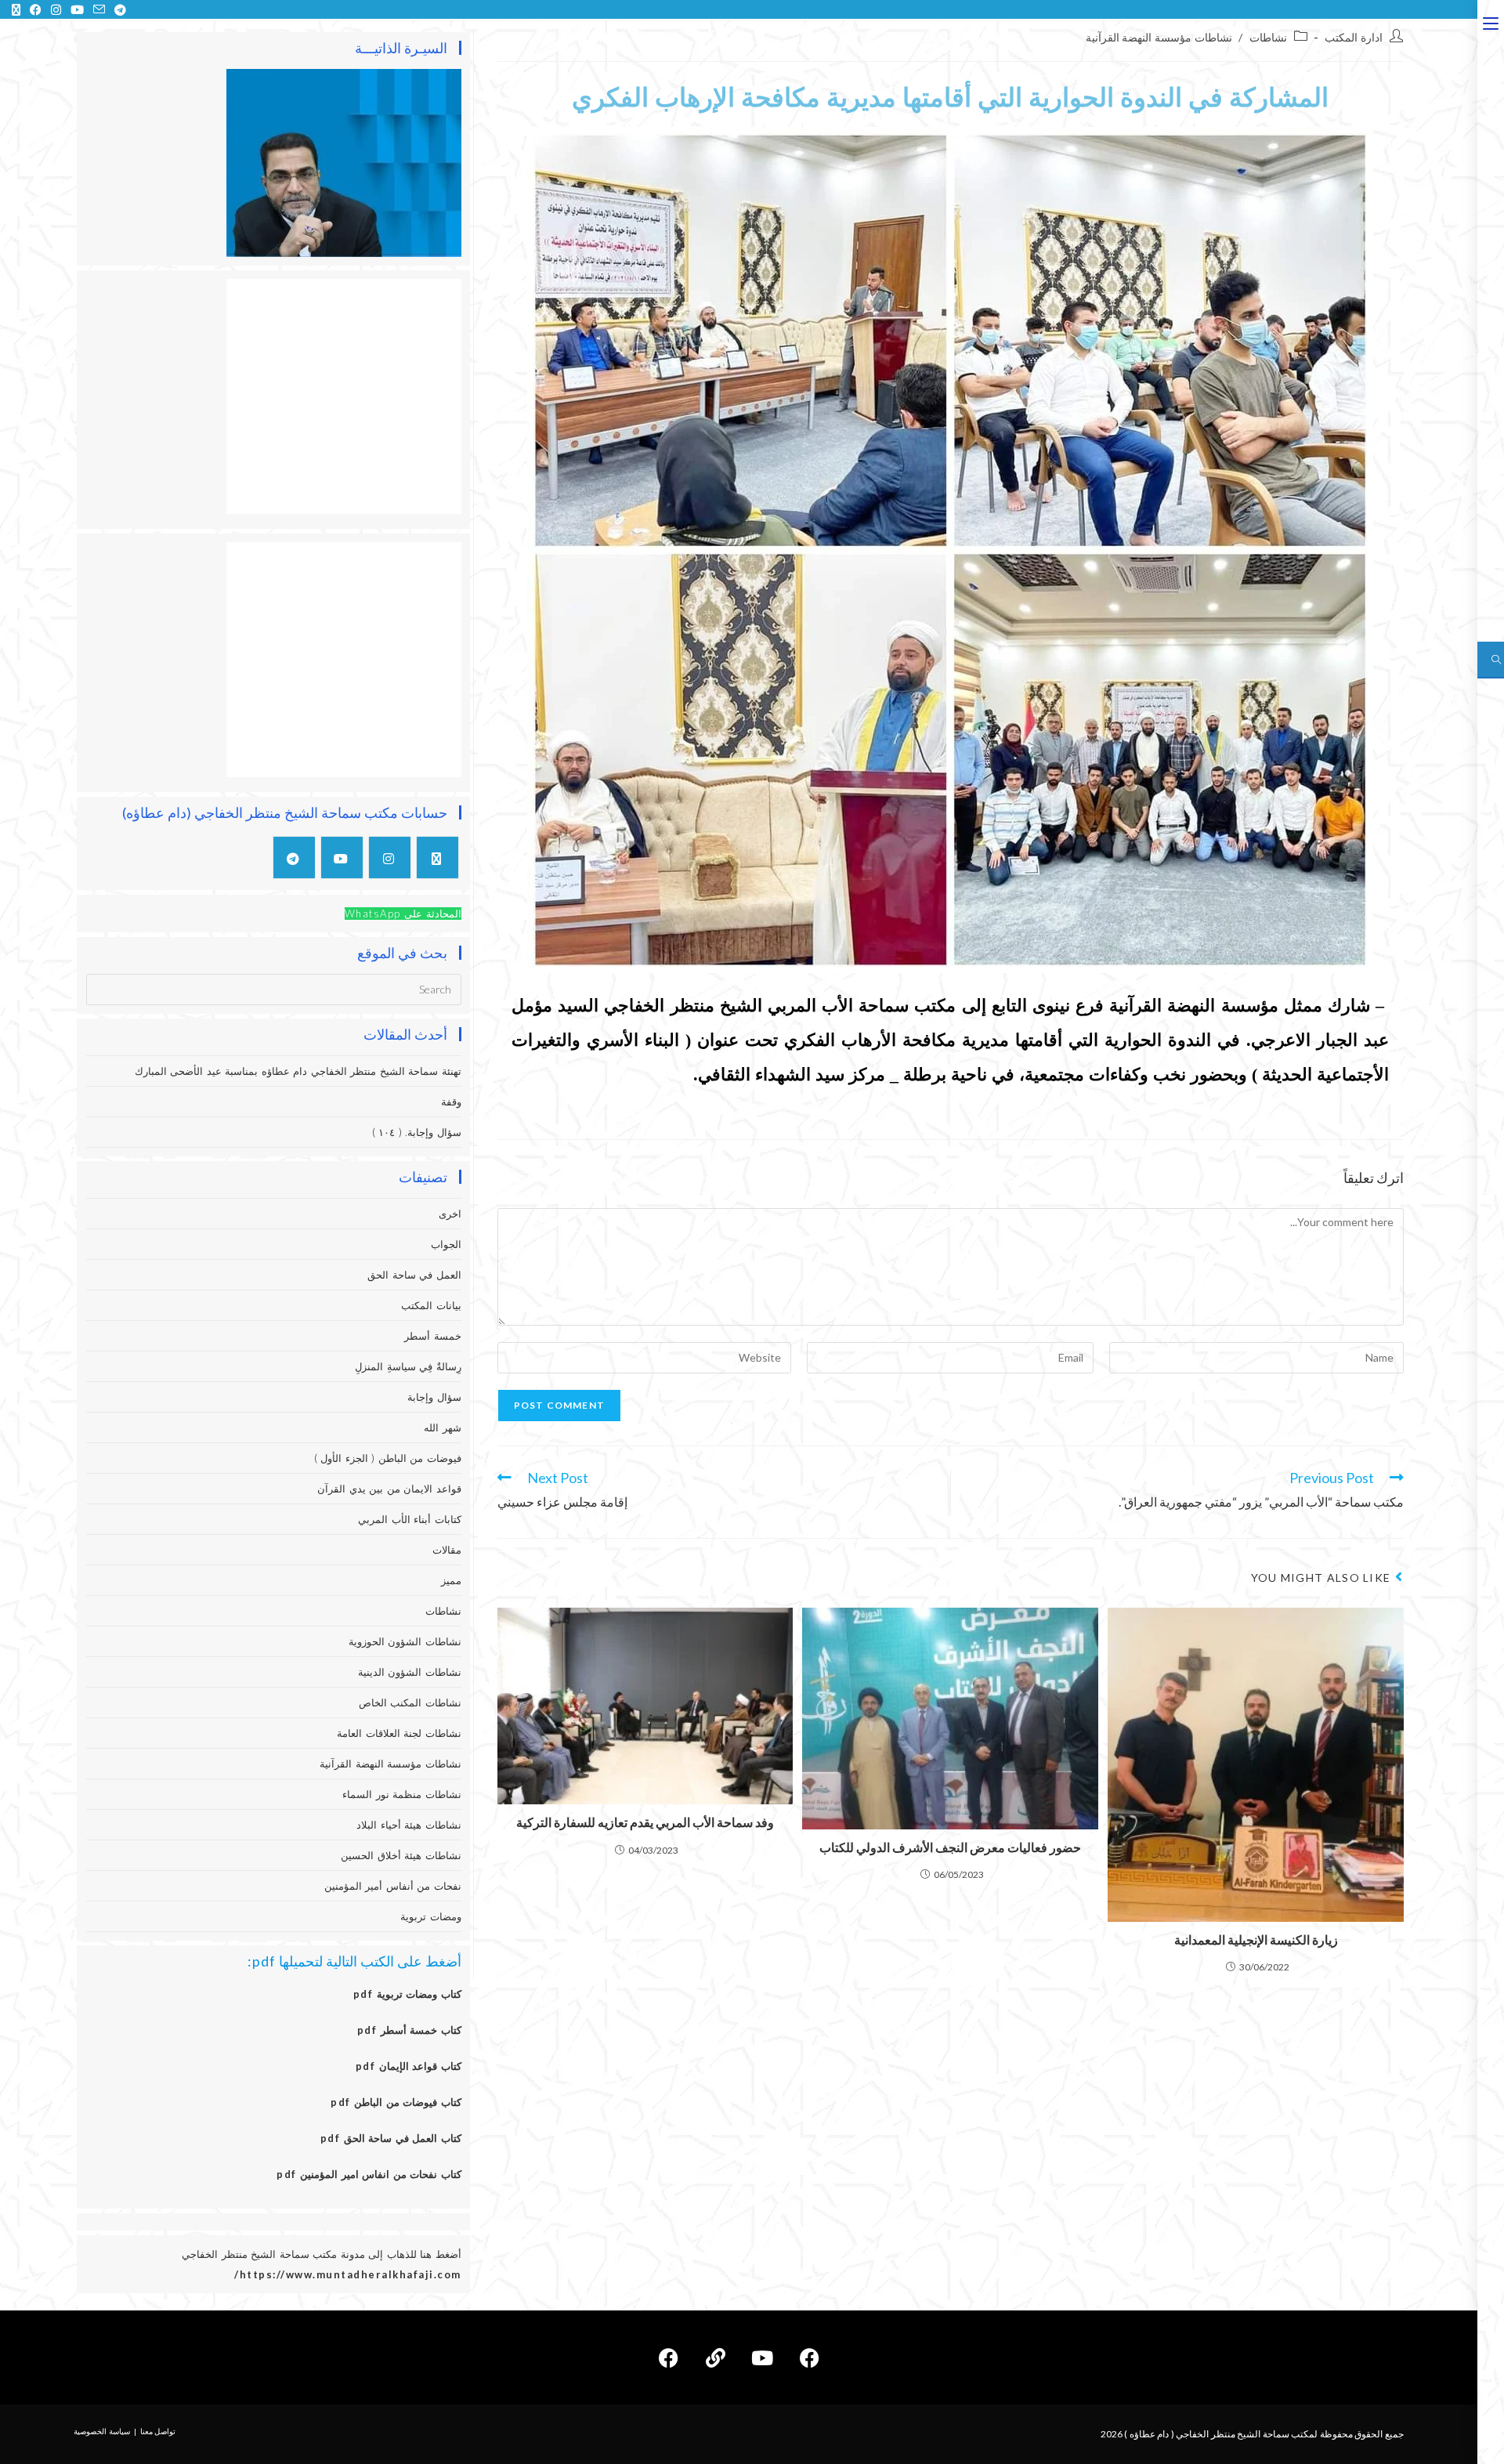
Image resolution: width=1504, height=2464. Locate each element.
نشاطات (1268, 37)
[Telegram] (294, 858)
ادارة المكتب (1354, 37)
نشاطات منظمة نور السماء (402, 1794)
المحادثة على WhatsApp (403, 914)
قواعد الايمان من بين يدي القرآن (389, 1489)
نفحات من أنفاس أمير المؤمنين (393, 1886)
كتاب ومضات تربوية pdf (407, 1994)
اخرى (450, 1214)
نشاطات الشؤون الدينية (410, 1672)
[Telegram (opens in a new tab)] (118, 9)
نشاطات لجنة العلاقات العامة (399, 1733)
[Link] (715, 2357)
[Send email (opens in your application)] (99, 9)
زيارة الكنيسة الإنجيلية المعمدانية (1256, 1939)
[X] (437, 858)
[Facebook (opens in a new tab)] (36, 9)
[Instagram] (390, 858)
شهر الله (443, 1427)
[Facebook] (809, 2357)
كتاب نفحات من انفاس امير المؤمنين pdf (369, 2174)
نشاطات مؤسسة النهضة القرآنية (1159, 37)
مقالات (447, 1550)
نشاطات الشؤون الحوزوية (405, 1641)
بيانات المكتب (431, 1305)
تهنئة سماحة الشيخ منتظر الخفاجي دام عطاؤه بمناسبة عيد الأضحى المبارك (298, 1071)
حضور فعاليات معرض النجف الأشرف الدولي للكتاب (950, 1847)
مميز (451, 1580)
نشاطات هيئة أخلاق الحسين (401, 1855)
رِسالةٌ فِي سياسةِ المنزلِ (408, 1366)
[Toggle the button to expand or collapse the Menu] (1491, 21)
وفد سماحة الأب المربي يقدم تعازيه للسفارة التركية (645, 1822)
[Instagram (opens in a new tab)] (56, 9)
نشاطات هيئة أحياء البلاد (409, 1825)
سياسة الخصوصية (102, 2431)
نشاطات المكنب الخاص (410, 1702)
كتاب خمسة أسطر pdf (409, 2030)
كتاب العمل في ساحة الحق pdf (391, 2138)
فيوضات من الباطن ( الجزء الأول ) (388, 1458)
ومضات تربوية (431, 1916)
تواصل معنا (158, 2431)
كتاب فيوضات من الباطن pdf (396, 2102)
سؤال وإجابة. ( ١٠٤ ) (417, 1132)
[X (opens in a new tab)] (16, 9)
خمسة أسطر (433, 1336)
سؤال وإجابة (434, 1397)
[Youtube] (342, 858)
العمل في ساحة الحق (414, 1275)
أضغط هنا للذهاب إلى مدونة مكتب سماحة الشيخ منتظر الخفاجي (322, 2254)
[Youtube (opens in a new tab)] (77, 9)
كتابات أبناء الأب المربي (410, 1519)
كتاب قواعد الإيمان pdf (409, 2066)
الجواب (446, 1244)
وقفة (451, 1102)
